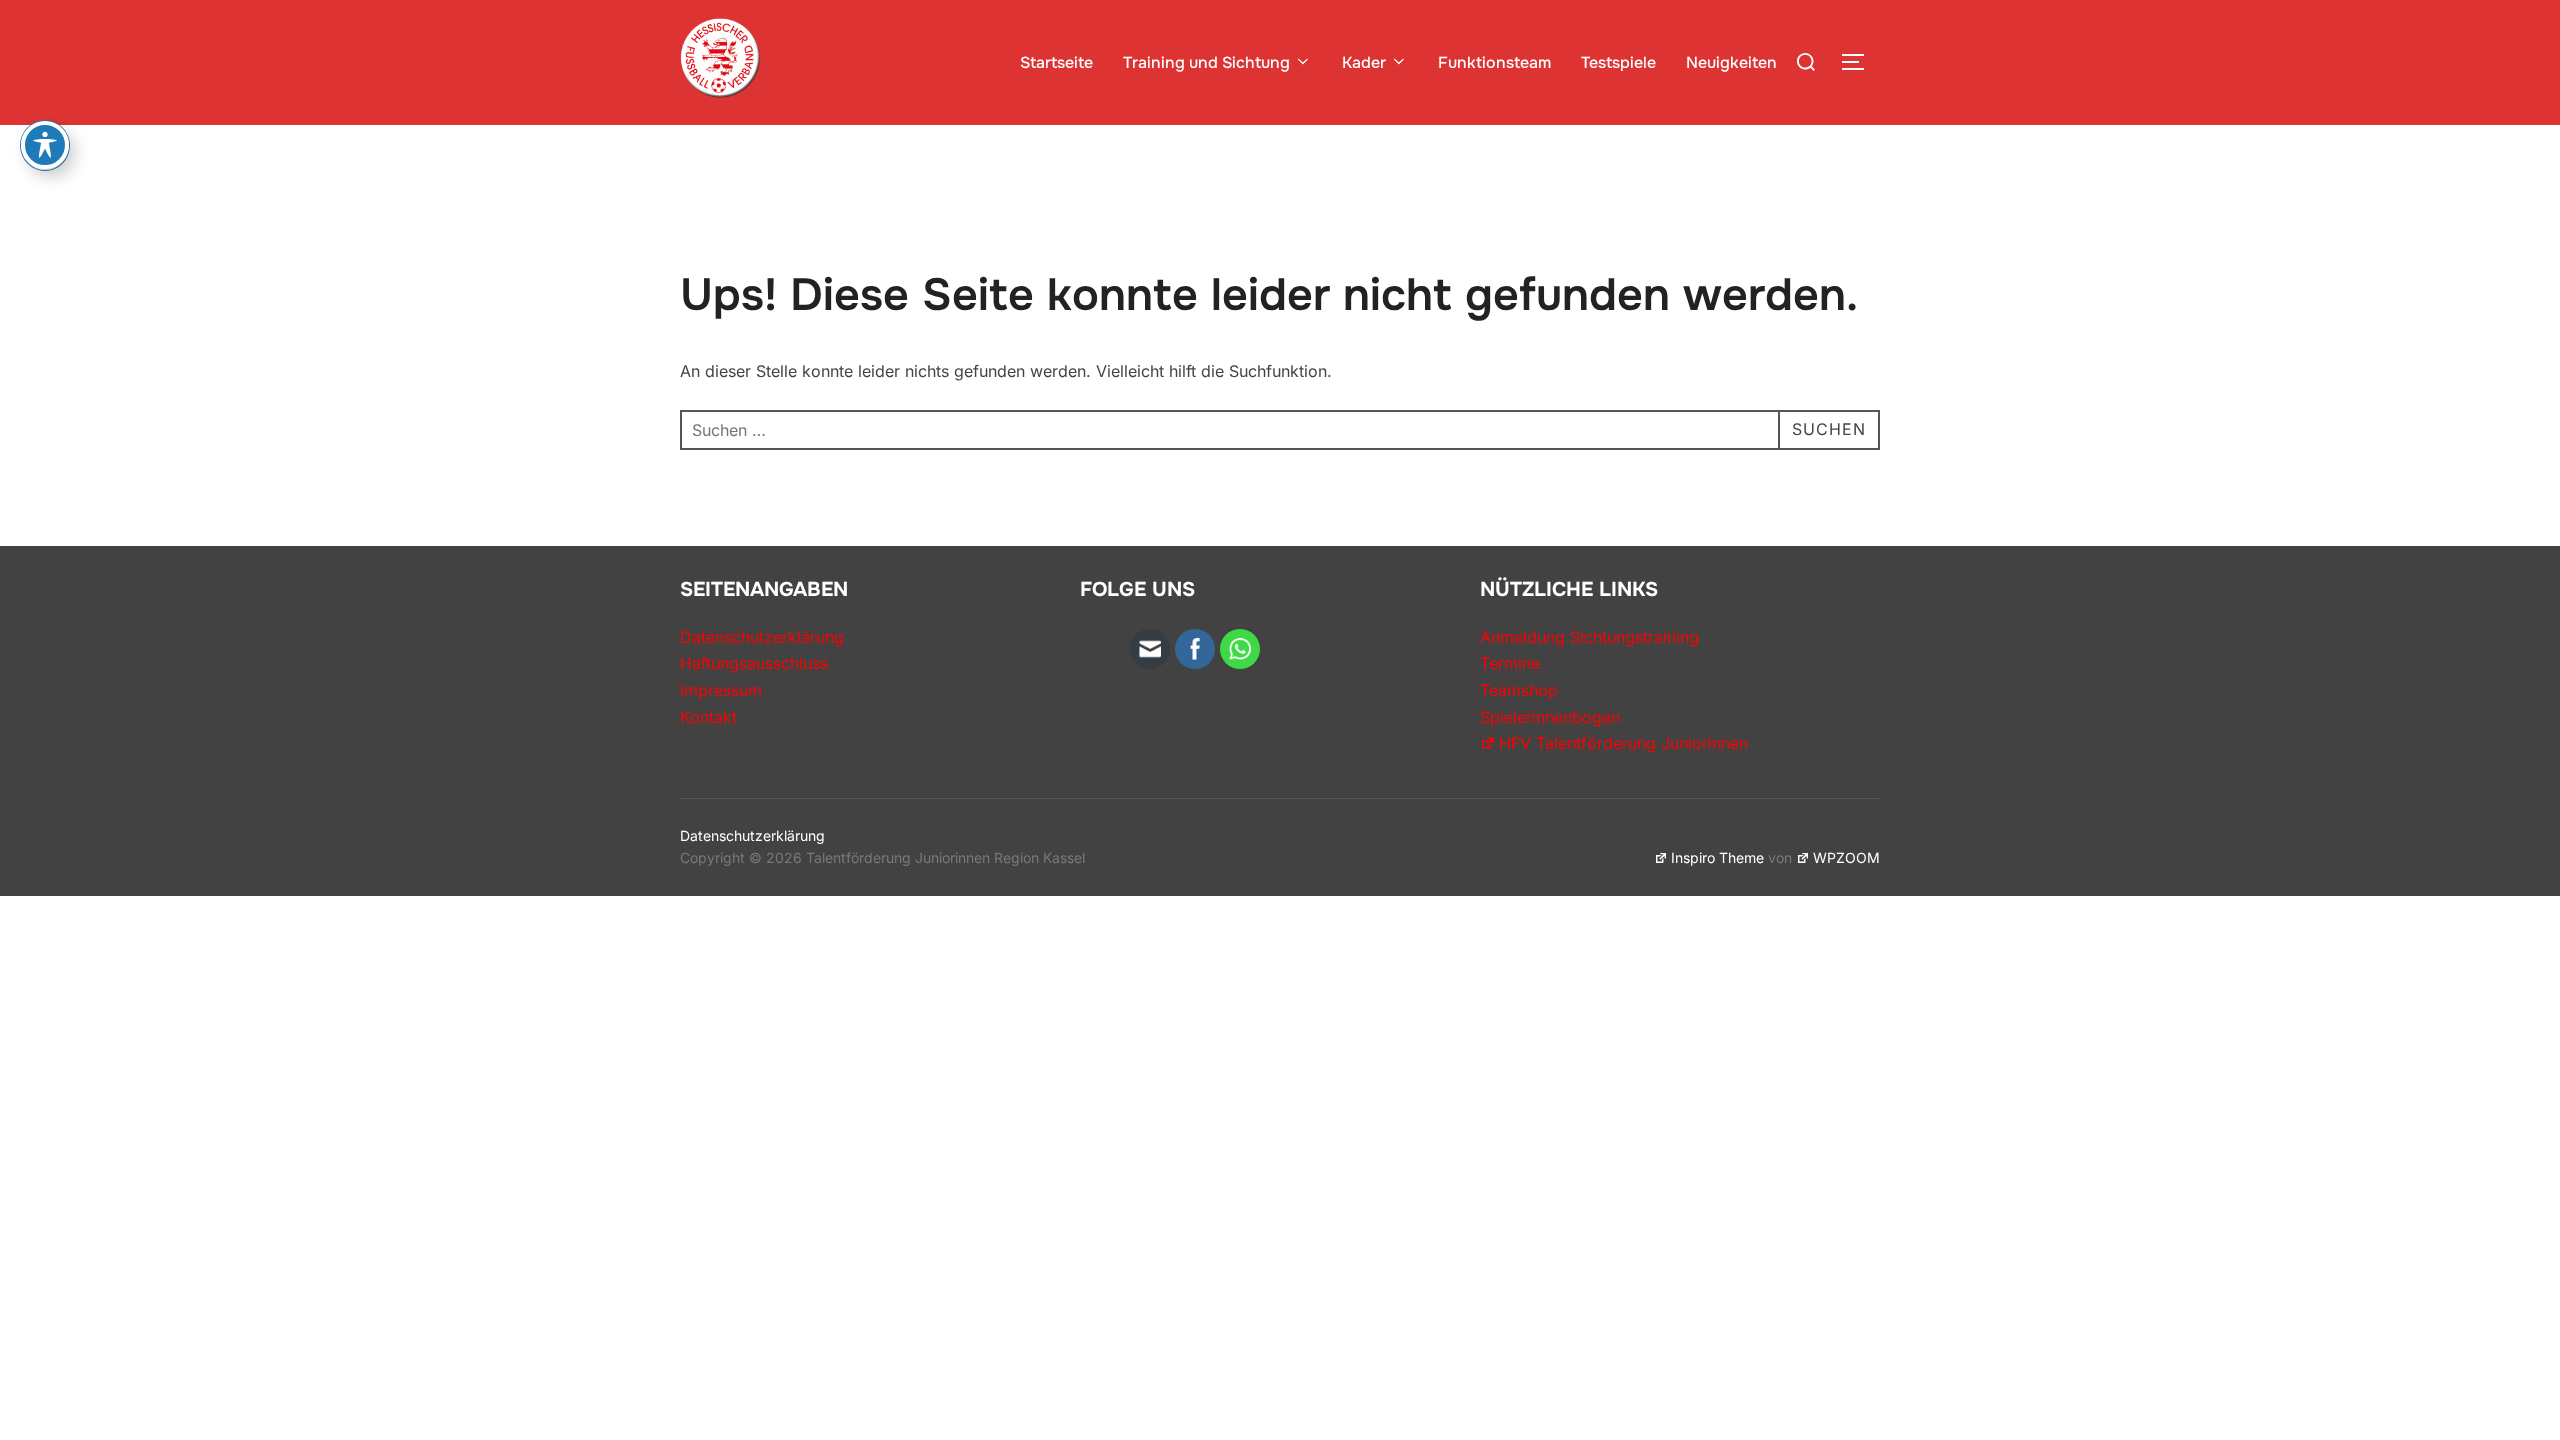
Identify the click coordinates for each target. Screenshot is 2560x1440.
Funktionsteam (1494, 62)
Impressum (721, 690)
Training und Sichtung (1206, 62)
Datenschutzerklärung (762, 637)
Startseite (1056, 62)
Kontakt (708, 717)
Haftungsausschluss (754, 663)
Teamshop (1519, 690)
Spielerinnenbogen (1550, 717)
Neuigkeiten (1731, 62)
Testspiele (1618, 62)
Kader (1364, 62)
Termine (1510, 663)
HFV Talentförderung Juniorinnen (1623, 743)
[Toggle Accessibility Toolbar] (45, 145)
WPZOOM (1846, 857)
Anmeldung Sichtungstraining (1589, 637)
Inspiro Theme (1717, 857)
